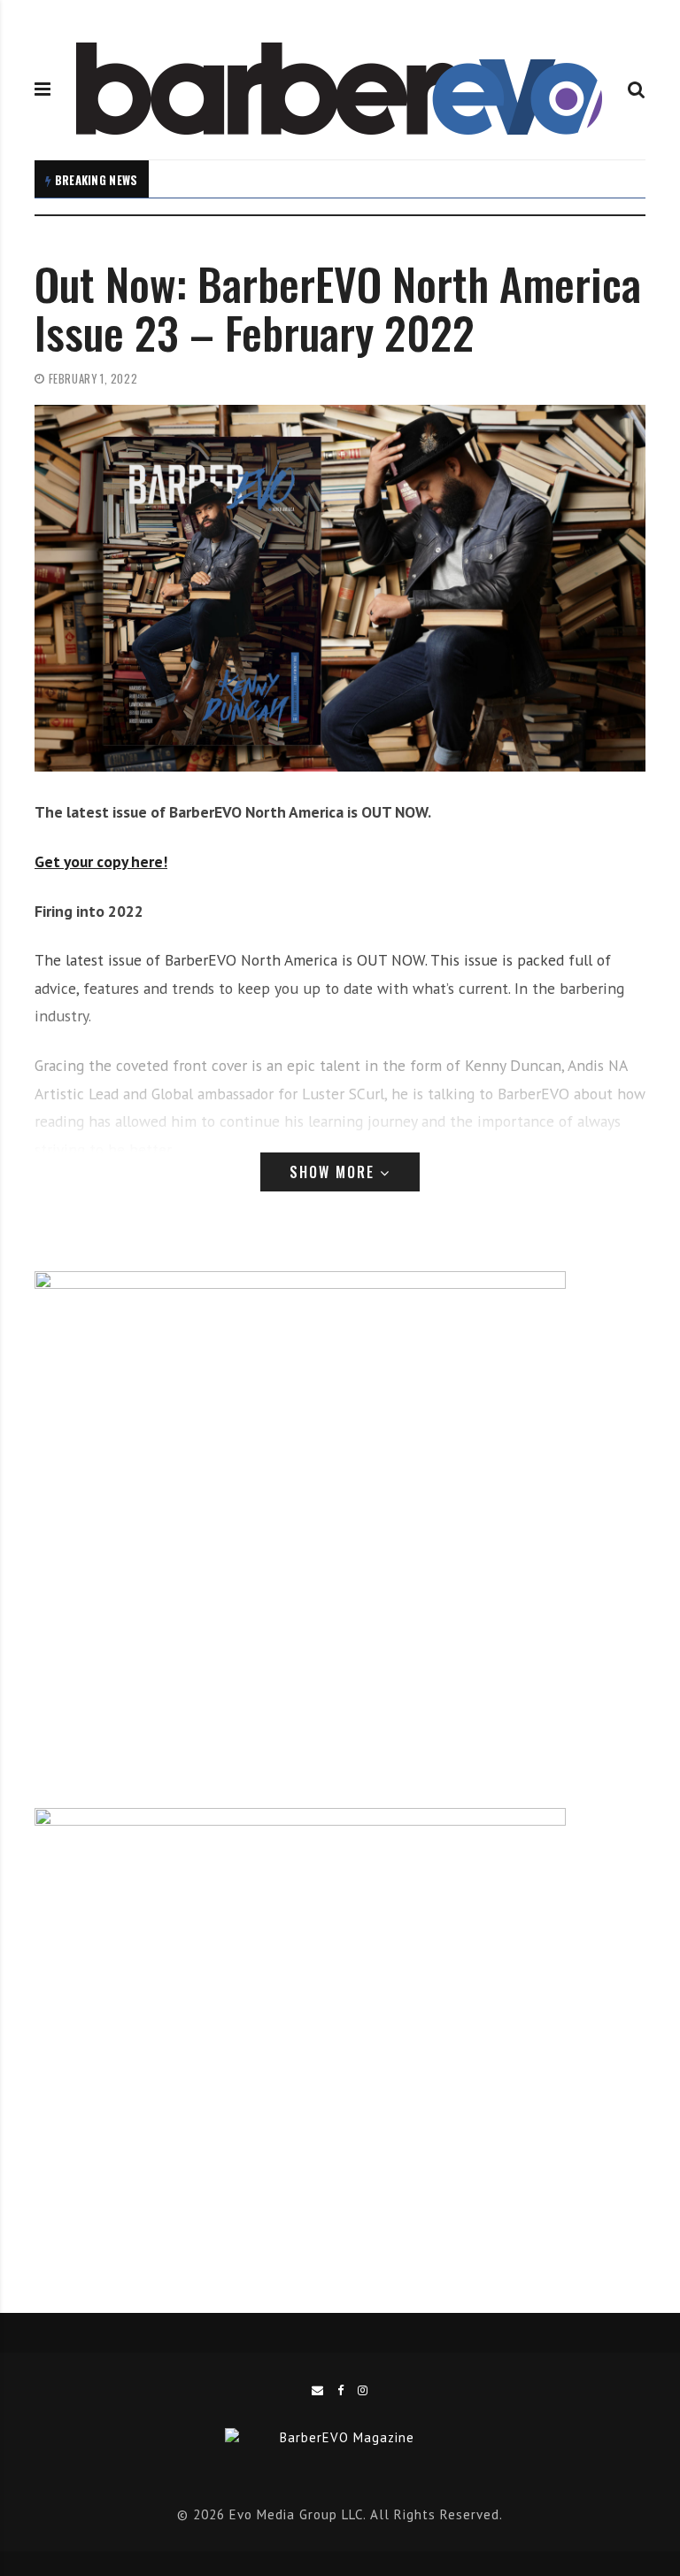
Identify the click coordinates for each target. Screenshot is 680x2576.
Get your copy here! (101, 861)
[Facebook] (341, 2390)
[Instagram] (363, 2390)
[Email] (318, 2390)
